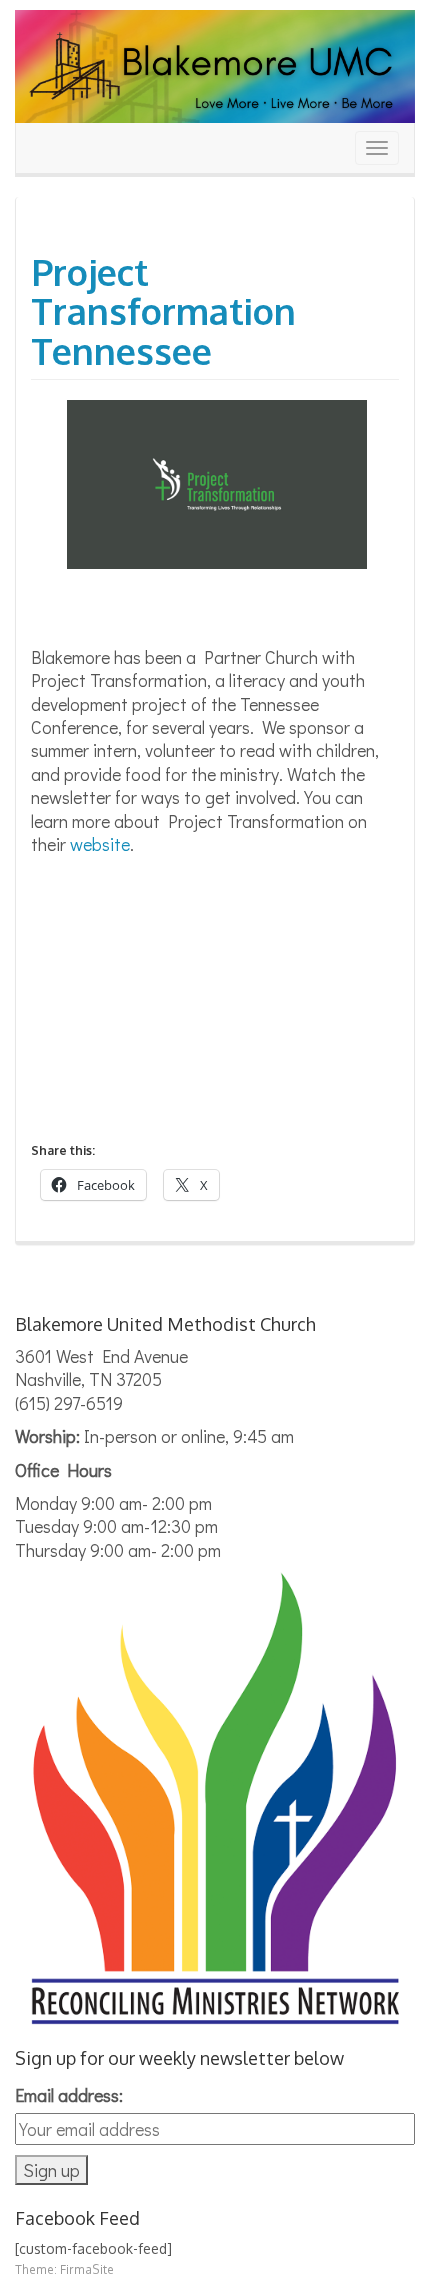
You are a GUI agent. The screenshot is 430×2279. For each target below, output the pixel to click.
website (100, 844)
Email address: (69, 2095)
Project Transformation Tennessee (163, 311)
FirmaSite (87, 2269)
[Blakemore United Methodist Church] (215, 64)
